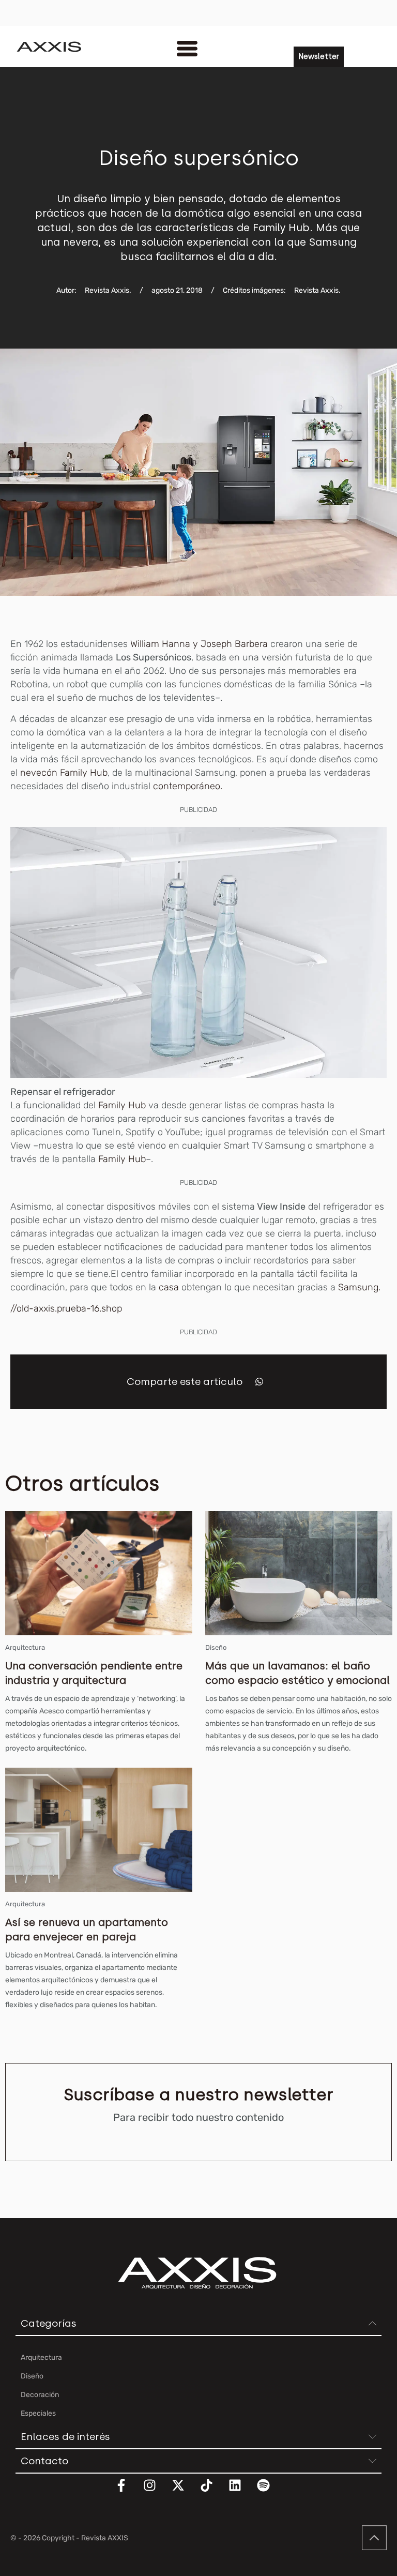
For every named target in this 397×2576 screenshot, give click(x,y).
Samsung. (359, 1287)
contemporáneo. (188, 786)
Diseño (216, 1647)
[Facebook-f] (128, 2492)
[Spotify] (270, 2492)
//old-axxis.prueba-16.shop (66, 1308)
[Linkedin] (241, 2492)
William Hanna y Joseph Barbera (199, 644)
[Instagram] (156, 2492)
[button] (259, 1382)
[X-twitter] (185, 2492)
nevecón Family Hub (64, 773)
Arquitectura (25, 1647)
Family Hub (121, 1105)
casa (169, 1287)
